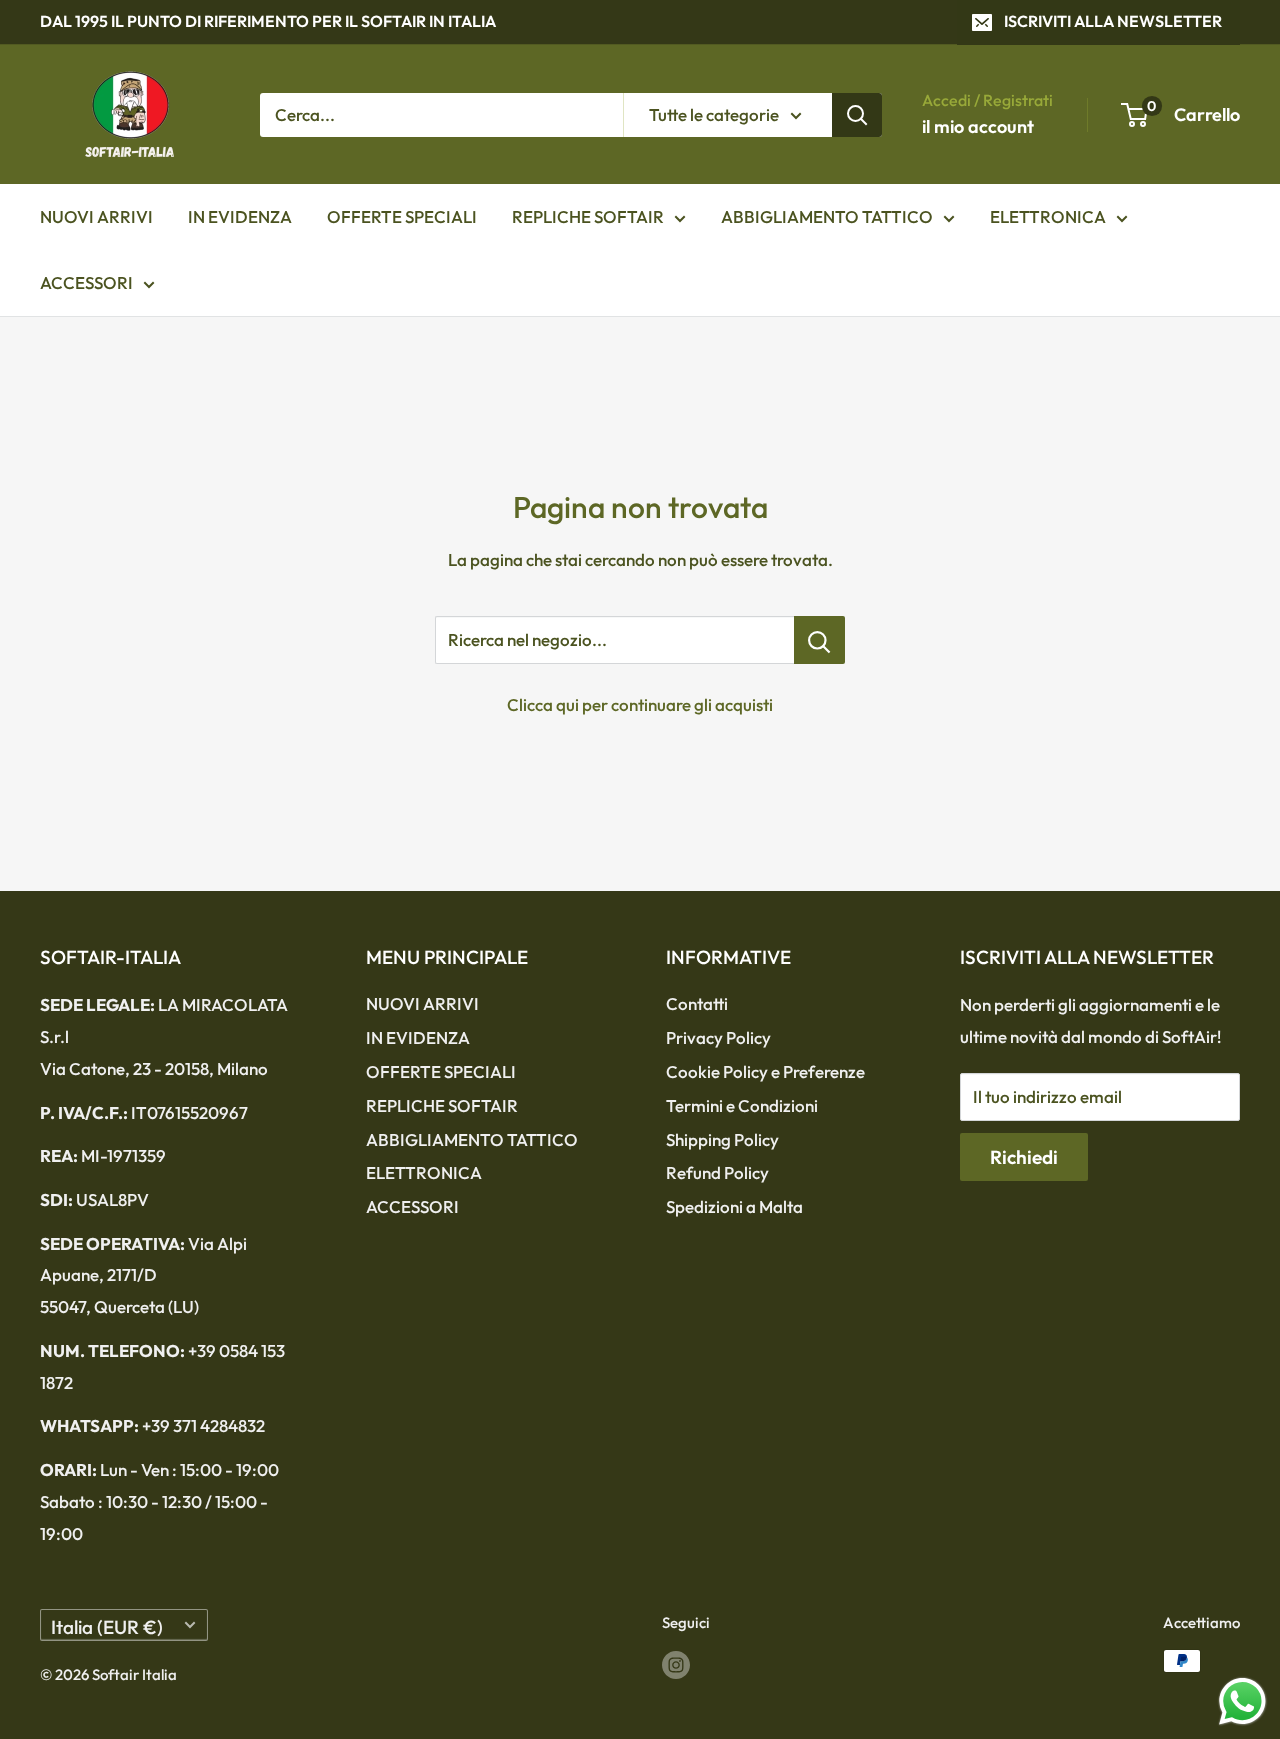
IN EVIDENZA (240, 216)
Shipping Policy (722, 1139)
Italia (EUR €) (107, 1627)
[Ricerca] (857, 114)
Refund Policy (717, 1172)
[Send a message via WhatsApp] (1242, 1701)
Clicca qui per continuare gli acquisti (640, 704)
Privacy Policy (718, 1037)
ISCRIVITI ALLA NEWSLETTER (1113, 21)
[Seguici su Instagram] (676, 1663)
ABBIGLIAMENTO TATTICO (827, 216)
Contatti (697, 1003)
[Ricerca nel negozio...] (819, 640)
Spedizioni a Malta (734, 1206)
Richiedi (1024, 1157)
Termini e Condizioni (742, 1105)
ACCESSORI (86, 282)
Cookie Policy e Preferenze (765, 1071)
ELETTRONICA (1048, 216)
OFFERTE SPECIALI (402, 216)
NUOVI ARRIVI (96, 216)
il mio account (978, 126)
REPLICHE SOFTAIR (588, 216)
